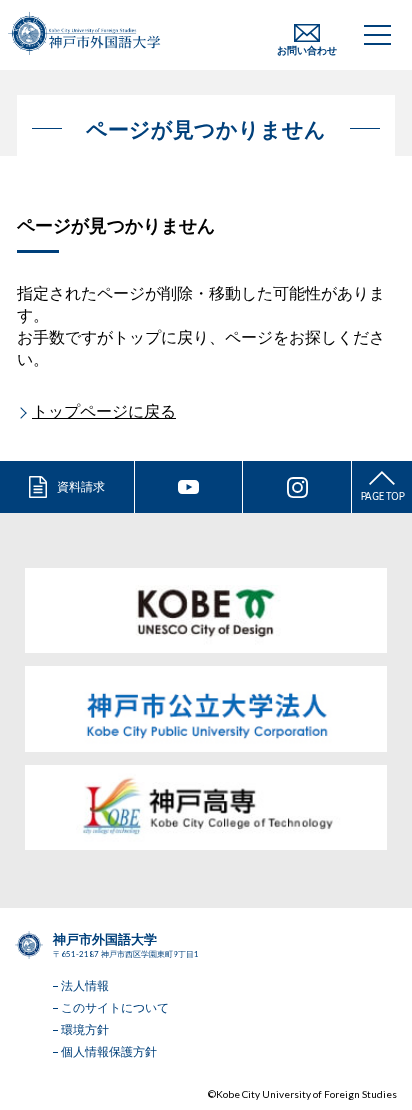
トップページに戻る (104, 410)
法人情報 (85, 985)
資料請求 (81, 486)
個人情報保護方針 (109, 1051)
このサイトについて (115, 1007)
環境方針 (85, 1029)
